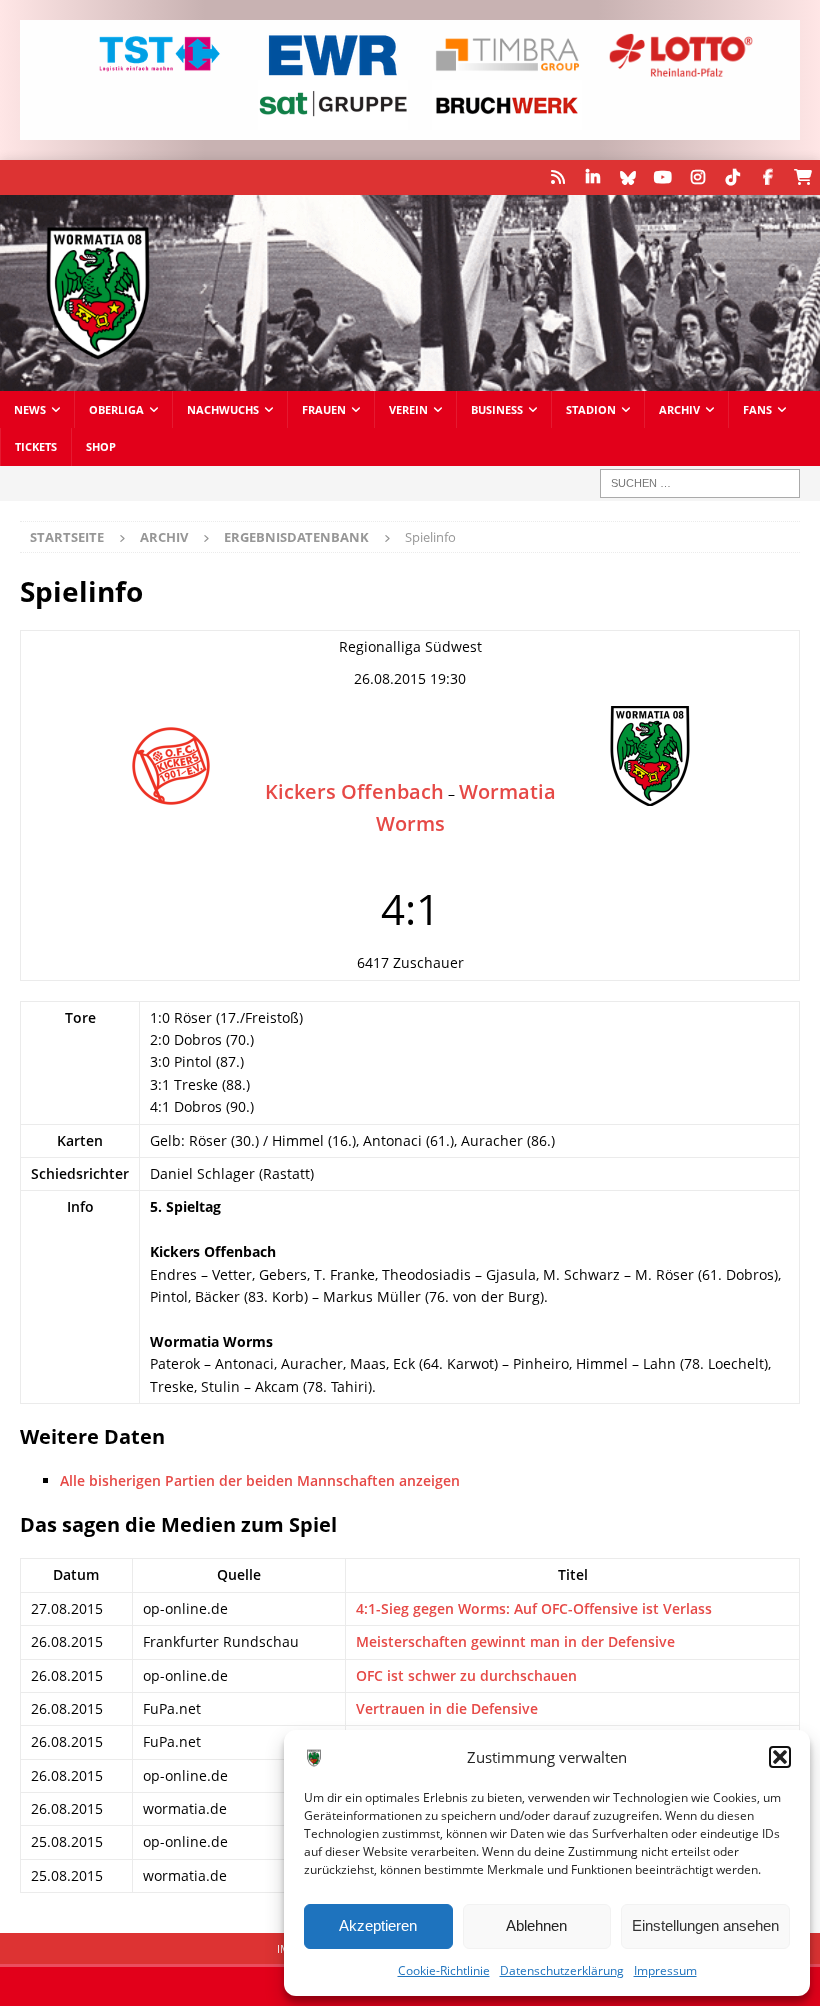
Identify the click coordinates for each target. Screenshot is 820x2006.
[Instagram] (697, 177)
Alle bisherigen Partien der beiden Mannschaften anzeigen (260, 1480)
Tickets (36, 446)
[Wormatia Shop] (802, 177)
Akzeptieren (378, 1925)
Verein (408, 409)
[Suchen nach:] (700, 483)
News (30, 409)
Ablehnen (536, 1925)
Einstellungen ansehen (705, 1925)
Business (497, 409)
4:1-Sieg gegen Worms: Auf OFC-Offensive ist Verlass (534, 1608)
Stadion (591, 409)
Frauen (324, 409)
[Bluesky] (627, 177)
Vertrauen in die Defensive (447, 1708)
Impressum (665, 1970)
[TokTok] (732, 177)
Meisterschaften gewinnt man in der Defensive (515, 1641)
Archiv (679, 409)
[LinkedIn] (592, 177)
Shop (101, 446)
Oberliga (116, 409)
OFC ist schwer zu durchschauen (466, 1675)
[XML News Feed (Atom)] (557, 177)
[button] (780, 1757)
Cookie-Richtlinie (444, 1970)
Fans (757, 409)
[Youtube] (662, 177)
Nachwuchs (223, 409)
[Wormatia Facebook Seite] (767, 177)
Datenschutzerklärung (562, 1970)
